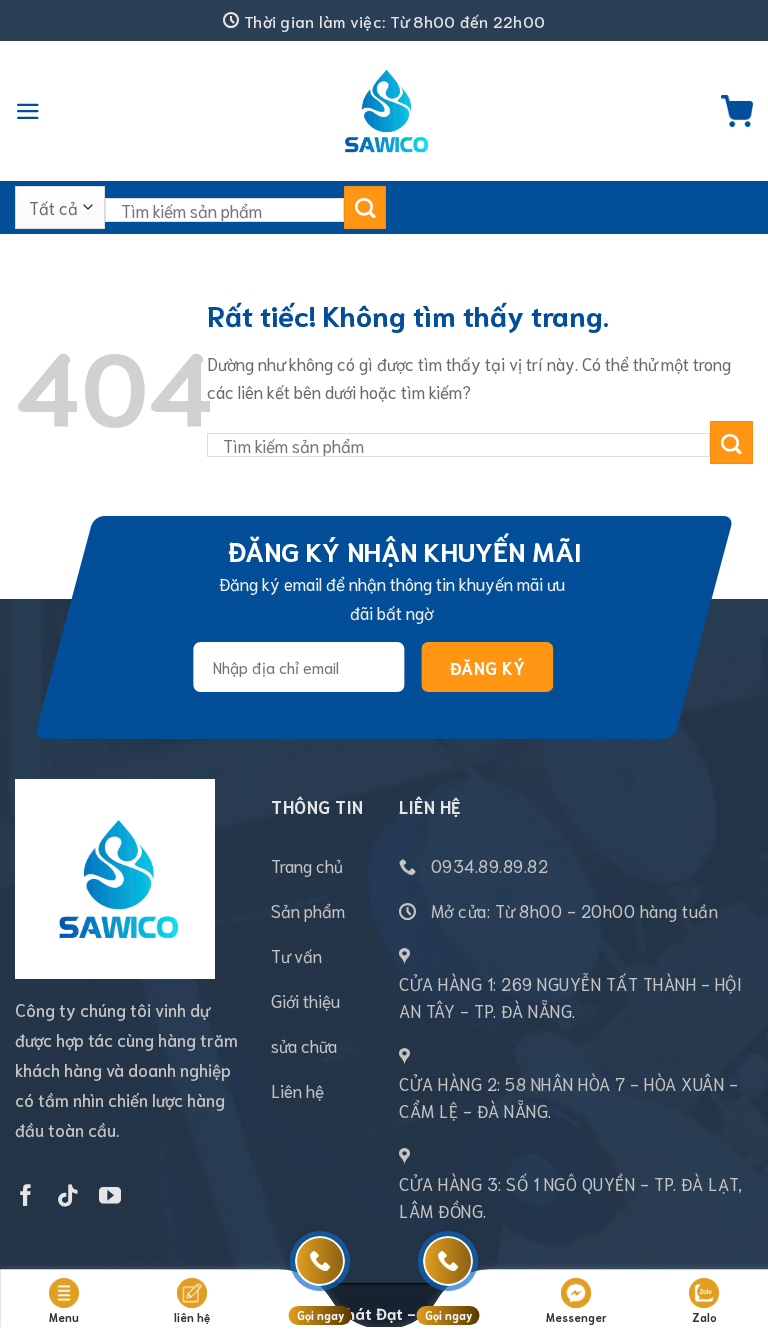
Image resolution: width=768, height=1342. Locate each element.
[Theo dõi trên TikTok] (68, 1197)
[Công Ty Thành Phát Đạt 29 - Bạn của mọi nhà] (384, 111)
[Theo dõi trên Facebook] (26, 1197)
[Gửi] (365, 207)
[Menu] (28, 111)
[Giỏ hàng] (737, 110)
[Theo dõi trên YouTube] (110, 1197)
